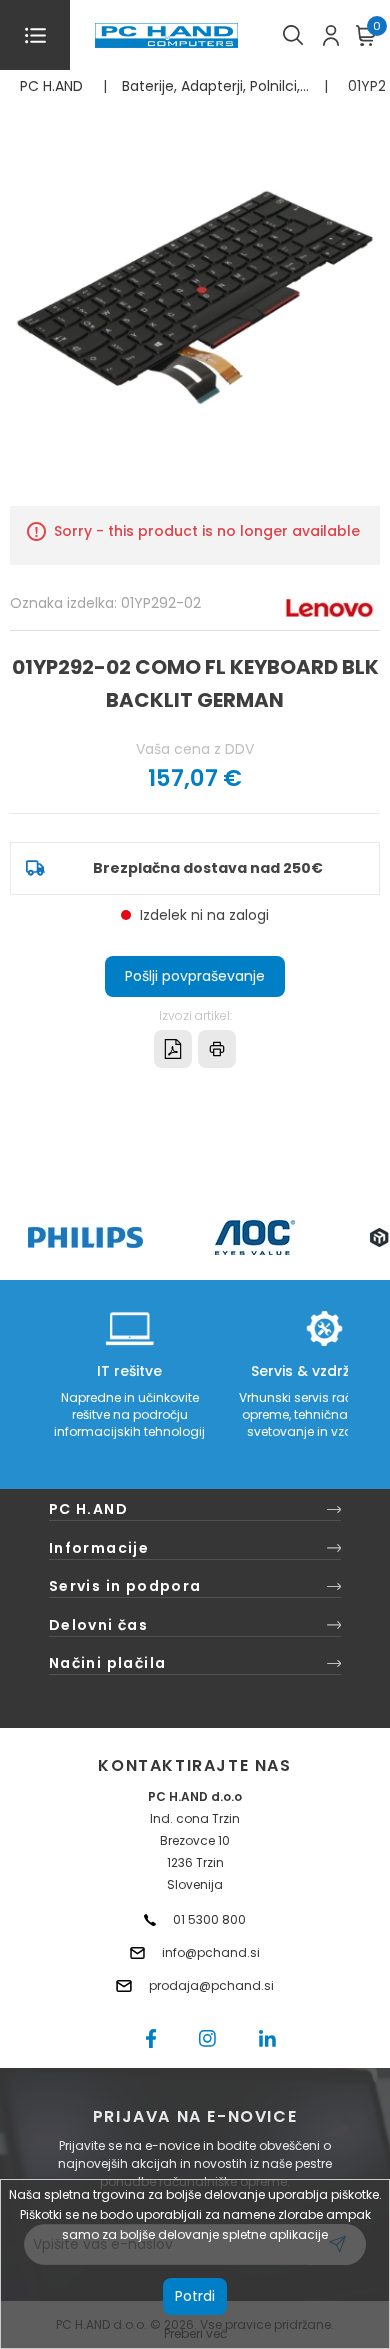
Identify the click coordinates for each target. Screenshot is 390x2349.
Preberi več (195, 2333)
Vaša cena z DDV (195, 749)
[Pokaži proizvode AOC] (255, 1237)
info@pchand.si (211, 1952)
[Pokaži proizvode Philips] (85, 1237)
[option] (85, 1237)
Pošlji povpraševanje (195, 976)
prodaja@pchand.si (211, 1985)
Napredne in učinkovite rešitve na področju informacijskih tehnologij (129, 1414)
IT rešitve (129, 1371)
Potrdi (195, 2296)
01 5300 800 (209, 1919)
